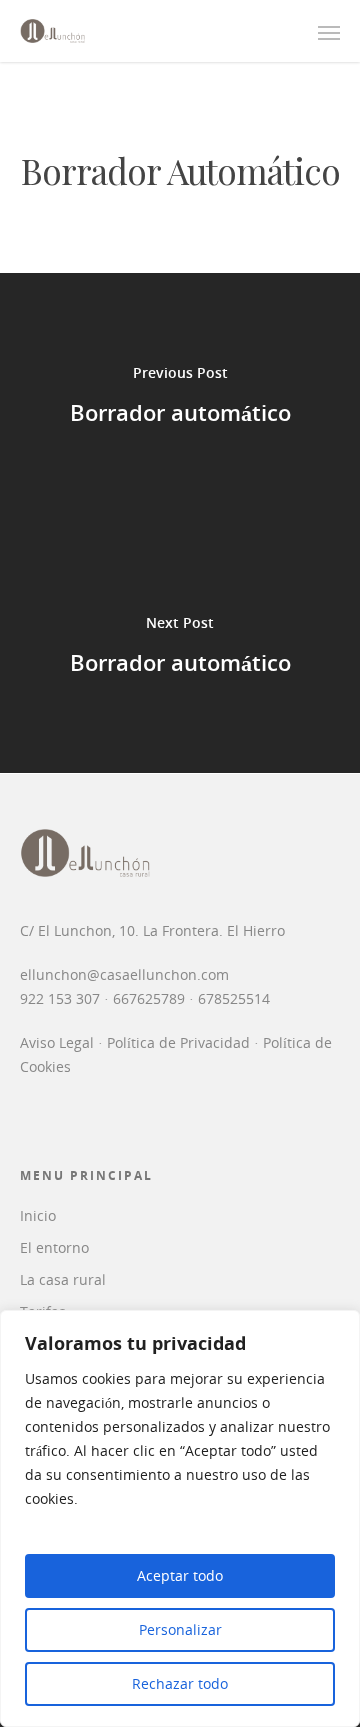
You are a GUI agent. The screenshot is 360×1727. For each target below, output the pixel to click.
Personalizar (180, 1629)
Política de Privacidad (178, 1042)
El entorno (54, 1247)
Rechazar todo (180, 1683)
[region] (180, 1518)
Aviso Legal (57, 1042)
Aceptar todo (180, 1575)
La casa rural (63, 1279)
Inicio (38, 1215)
